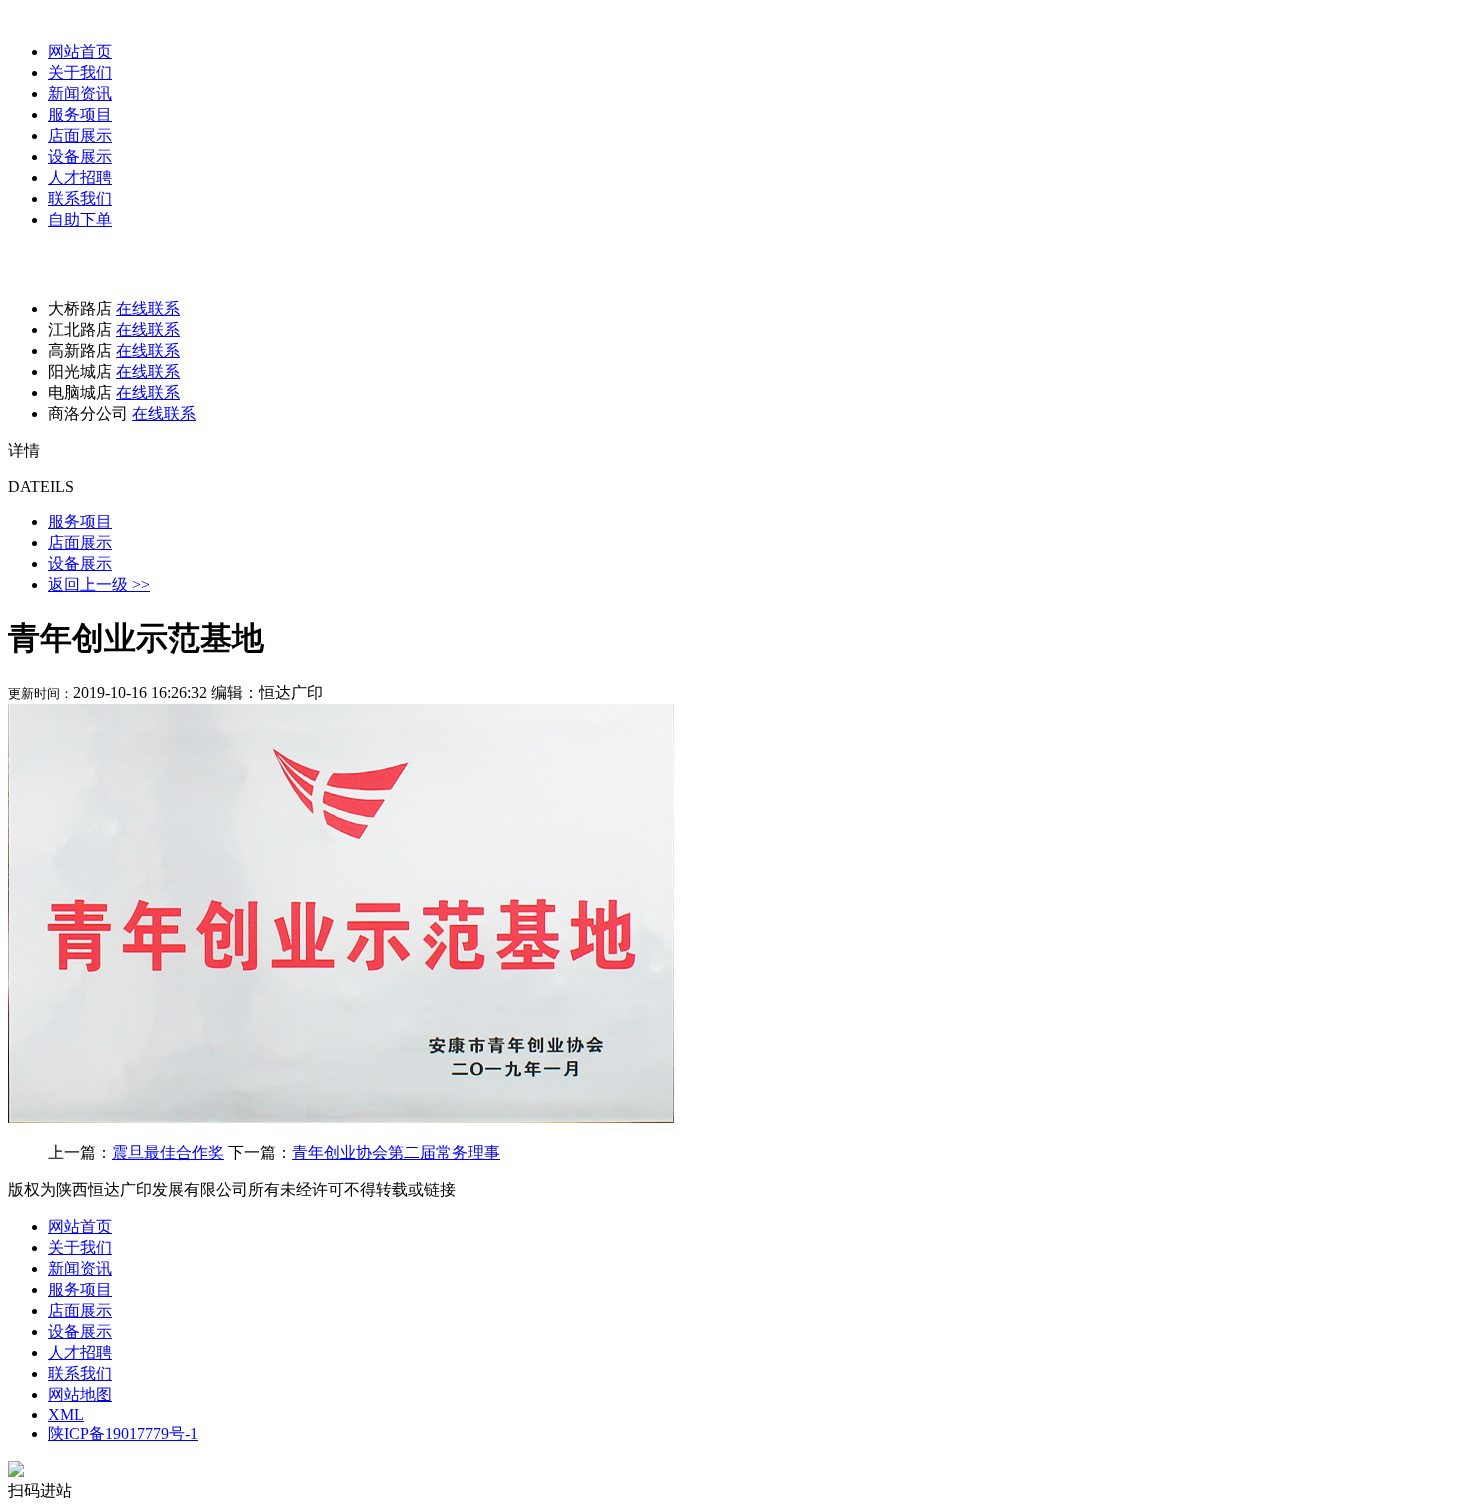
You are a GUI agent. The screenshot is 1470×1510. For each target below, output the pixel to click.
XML (66, 1414)
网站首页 (80, 51)
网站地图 (80, 1394)
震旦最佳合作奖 (168, 1152)
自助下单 (80, 219)
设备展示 (80, 156)
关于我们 (80, 72)
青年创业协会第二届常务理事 (396, 1152)
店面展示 (80, 135)
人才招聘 (80, 177)
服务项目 (80, 114)
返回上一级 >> (99, 584)
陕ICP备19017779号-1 (123, 1433)
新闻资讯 (80, 93)
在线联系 (148, 308)
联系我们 (80, 198)
